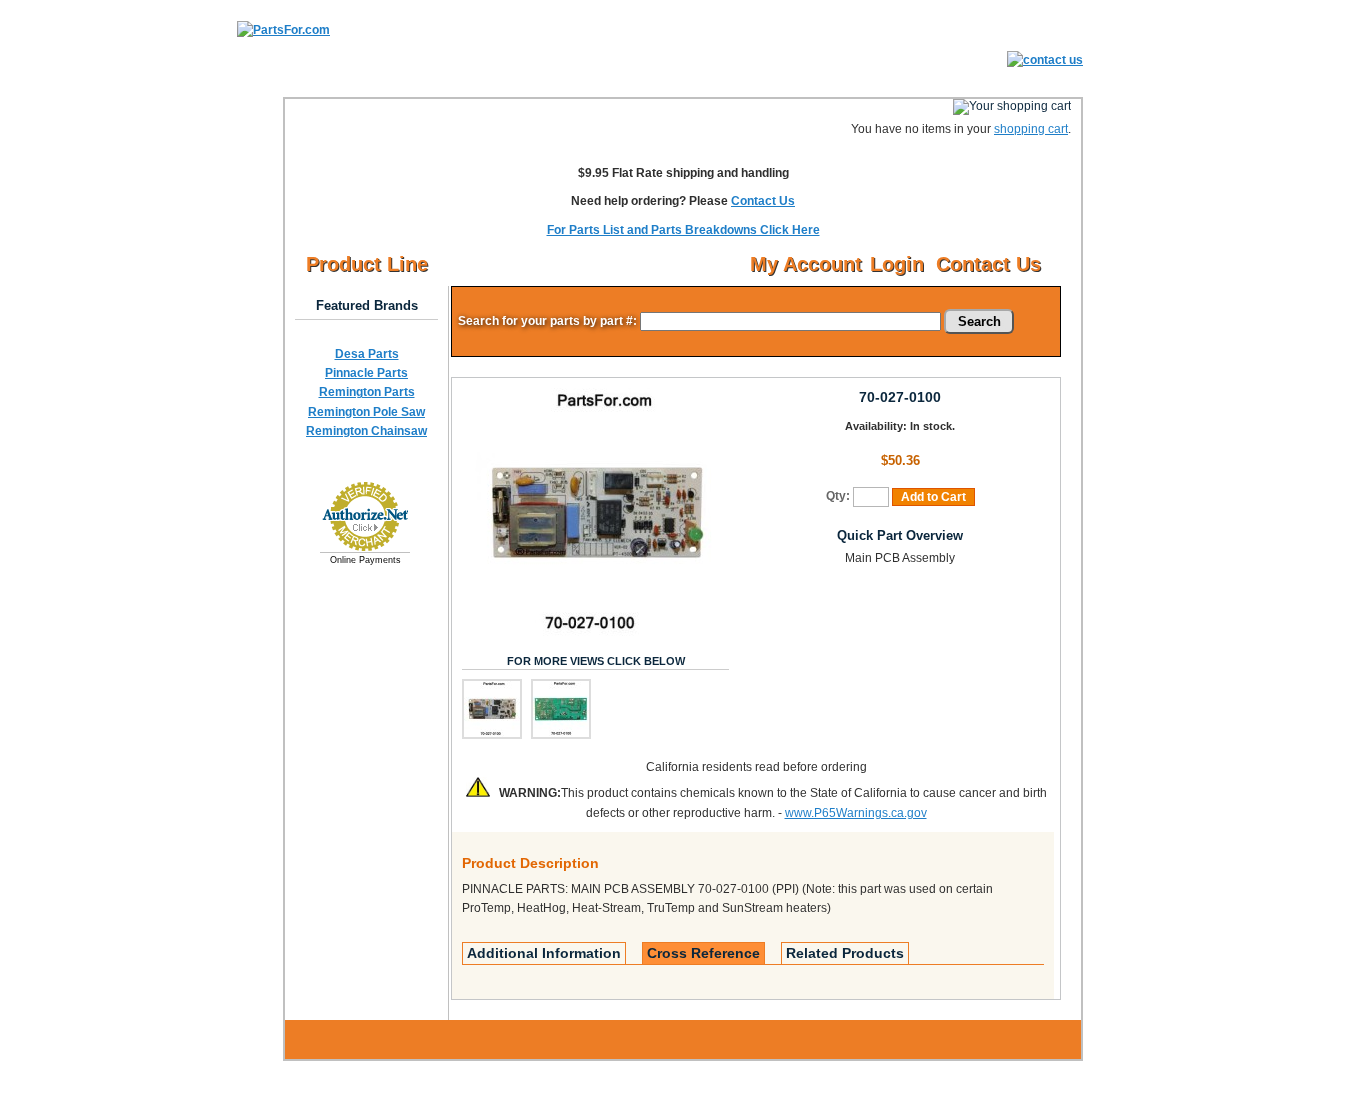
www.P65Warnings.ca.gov (856, 813)
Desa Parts (367, 354)
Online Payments (365, 560)
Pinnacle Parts (366, 373)
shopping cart (1031, 129)
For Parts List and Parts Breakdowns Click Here (683, 230)
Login (897, 264)
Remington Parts (367, 392)
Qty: (838, 496)
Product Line (367, 264)
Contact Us (763, 201)
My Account (806, 264)
